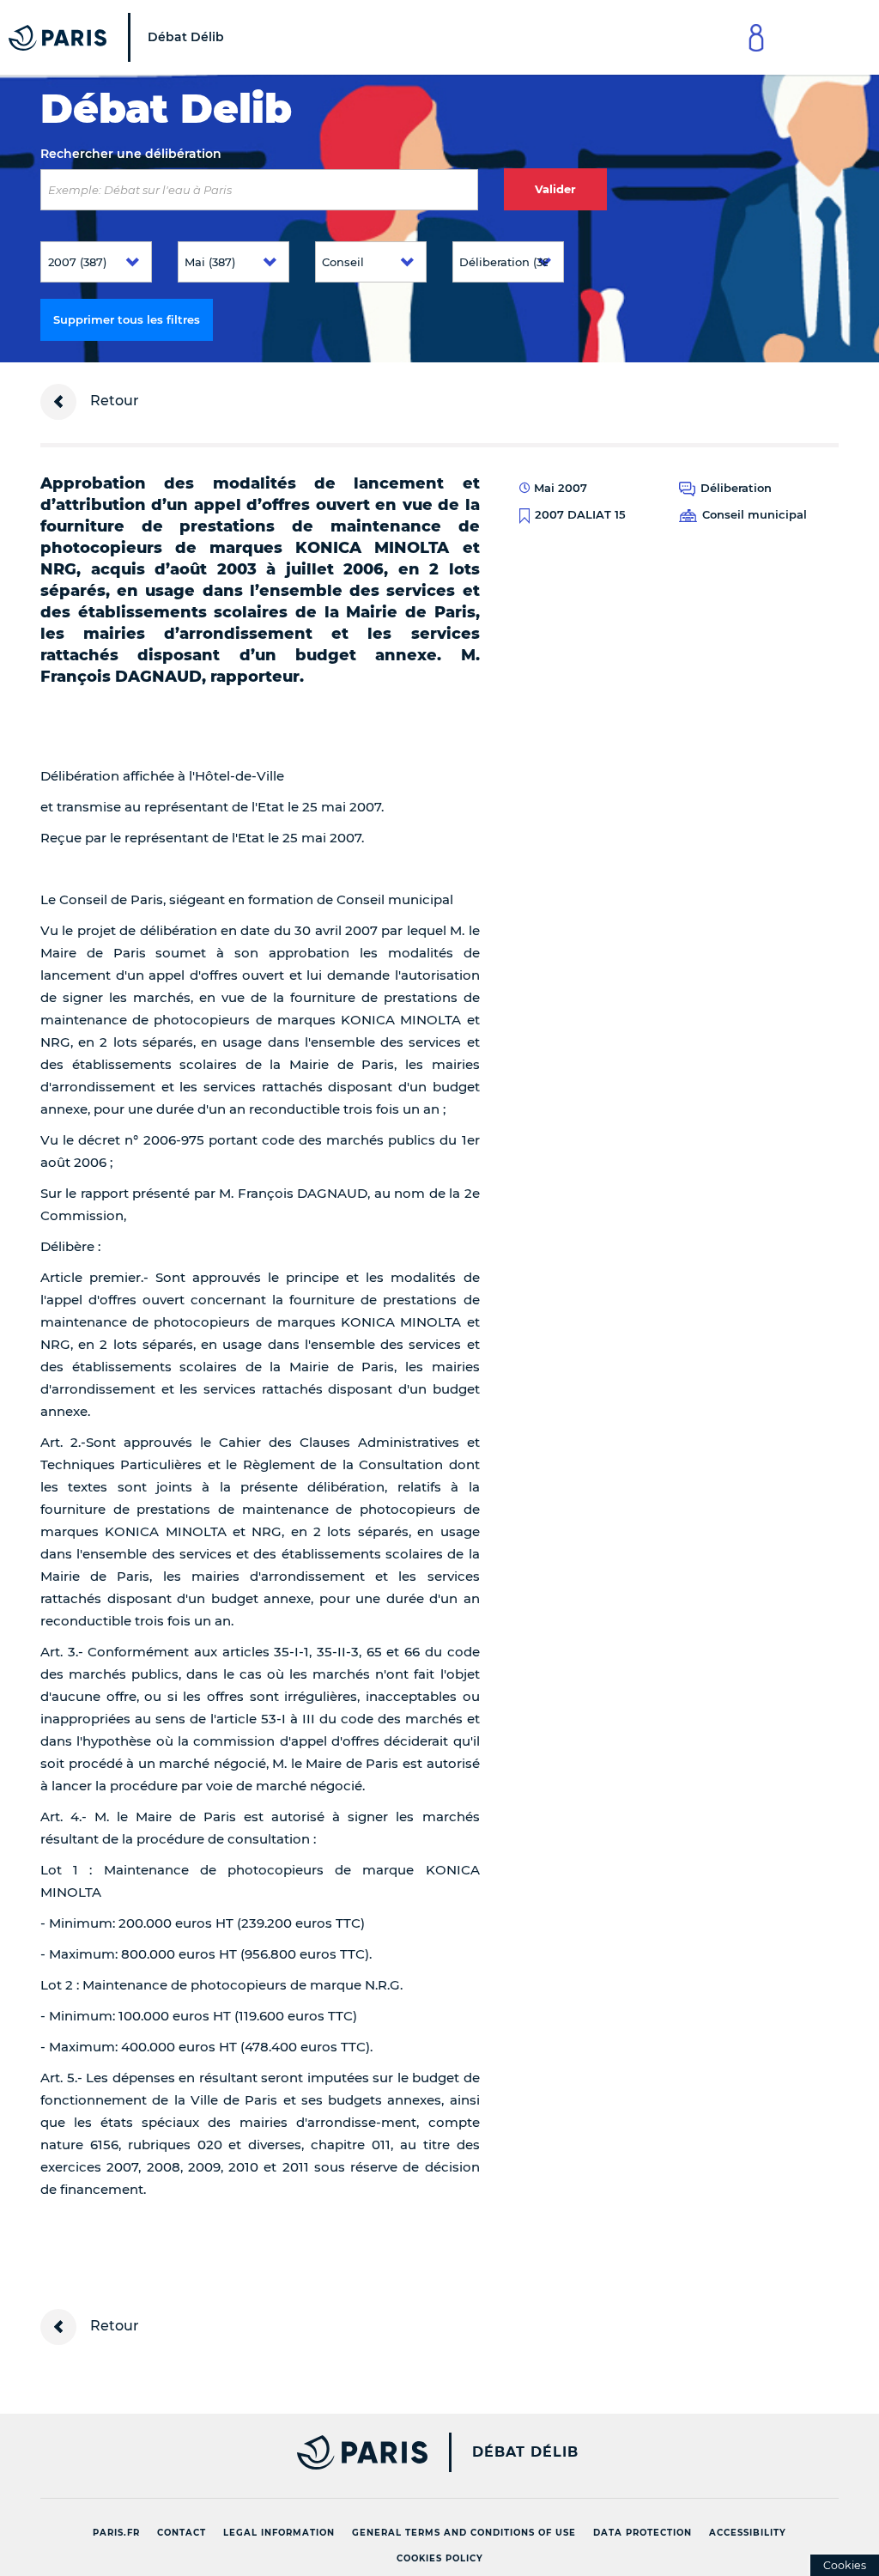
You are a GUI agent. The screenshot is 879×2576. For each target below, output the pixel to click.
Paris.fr (116, 2533)
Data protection (643, 2533)
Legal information (279, 2533)
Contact (182, 2533)
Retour (113, 401)
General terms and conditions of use (464, 2533)
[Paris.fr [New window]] (227, 2452)
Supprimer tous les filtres (127, 319)
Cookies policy (440, 2558)
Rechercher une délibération (131, 154)
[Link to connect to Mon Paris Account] (756, 37)
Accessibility (748, 2533)
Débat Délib (525, 2452)
